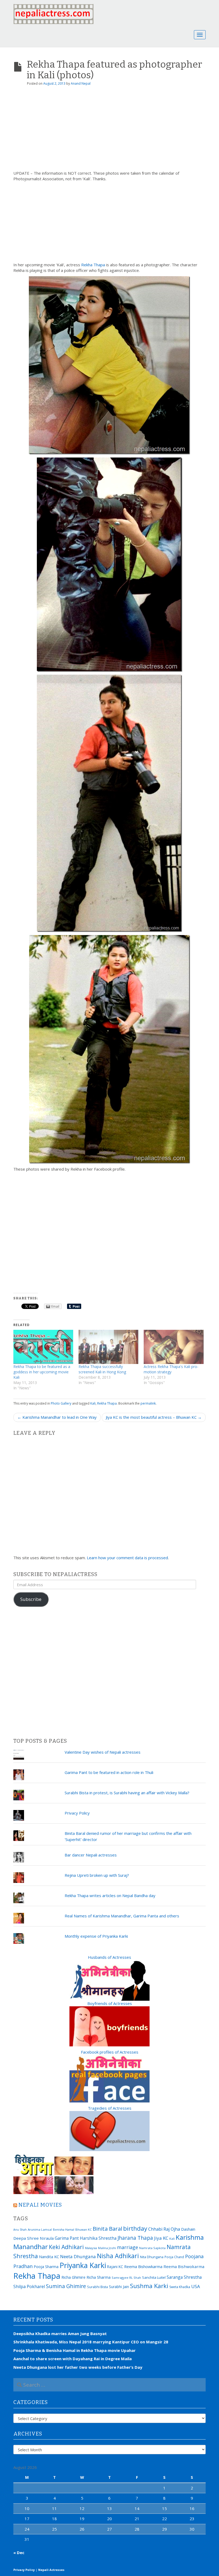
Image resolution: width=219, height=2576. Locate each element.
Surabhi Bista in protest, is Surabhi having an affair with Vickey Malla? (127, 1793)
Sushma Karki (149, 2286)
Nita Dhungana (152, 2257)
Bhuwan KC (83, 2229)
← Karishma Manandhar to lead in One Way (57, 1417)
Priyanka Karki (83, 2265)
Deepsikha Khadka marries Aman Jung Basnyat (60, 2333)
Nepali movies (40, 2205)
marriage (128, 2247)
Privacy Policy (77, 1813)
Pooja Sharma (46, 2267)
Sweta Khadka (180, 2287)
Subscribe (31, 1599)
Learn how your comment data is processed (127, 1558)
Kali (93, 1403)
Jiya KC (161, 2238)
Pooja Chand (174, 2257)
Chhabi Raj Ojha (164, 2229)
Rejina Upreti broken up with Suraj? (97, 1875)
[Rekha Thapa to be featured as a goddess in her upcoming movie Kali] (43, 1347)
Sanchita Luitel (154, 2277)
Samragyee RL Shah (126, 2278)
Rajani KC (115, 2267)
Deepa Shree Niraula (34, 2238)
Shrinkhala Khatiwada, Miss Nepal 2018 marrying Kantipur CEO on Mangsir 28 (91, 2342)
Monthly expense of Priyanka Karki (96, 1936)
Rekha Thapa (93, 265)
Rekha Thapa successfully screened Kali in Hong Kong (102, 1369)
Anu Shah (20, 2230)
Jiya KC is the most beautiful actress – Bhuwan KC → (154, 1417)
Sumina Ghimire (66, 2286)
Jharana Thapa (135, 2238)
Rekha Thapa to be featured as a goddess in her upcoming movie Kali (42, 1372)
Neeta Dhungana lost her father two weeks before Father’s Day (78, 2367)
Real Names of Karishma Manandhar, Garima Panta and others (122, 1916)
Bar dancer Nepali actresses (91, 1855)
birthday (135, 2228)
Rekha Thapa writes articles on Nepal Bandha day (110, 1895)
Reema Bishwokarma (184, 2266)
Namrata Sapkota (152, 2248)
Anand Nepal (81, 83)
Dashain (188, 2229)
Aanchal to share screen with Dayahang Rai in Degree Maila (73, 2359)
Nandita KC (49, 2257)
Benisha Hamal (64, 2229)
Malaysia (91, 2248)
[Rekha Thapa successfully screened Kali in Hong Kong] (108, 1347)
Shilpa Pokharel (29, 2286)
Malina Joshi (107, 2248)
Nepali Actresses (51, 2570)
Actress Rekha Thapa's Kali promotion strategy (171, 1369)
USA (196, 2286)
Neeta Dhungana (78, 2256)
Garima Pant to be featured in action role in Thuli (109, 1772)
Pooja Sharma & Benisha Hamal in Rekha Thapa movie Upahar (75, 2350)
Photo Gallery (61, 1403)
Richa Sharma (99, 2277)
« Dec (19, 2552)
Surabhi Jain (119, 2287)
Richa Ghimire (73, 2277)
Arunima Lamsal (40, 2229)
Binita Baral (107, 2229)
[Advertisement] (109, 130)
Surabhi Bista (97, 2287)
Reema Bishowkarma (143, 2266)
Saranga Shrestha (184, 2277)
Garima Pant (67, 2238)
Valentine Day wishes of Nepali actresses (103, 1752)
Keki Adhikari (66, 2247)
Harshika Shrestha (98, 2238)
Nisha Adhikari (118, 2256)
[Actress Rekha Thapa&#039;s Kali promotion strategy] (174, 1347)
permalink (148, 1403)
